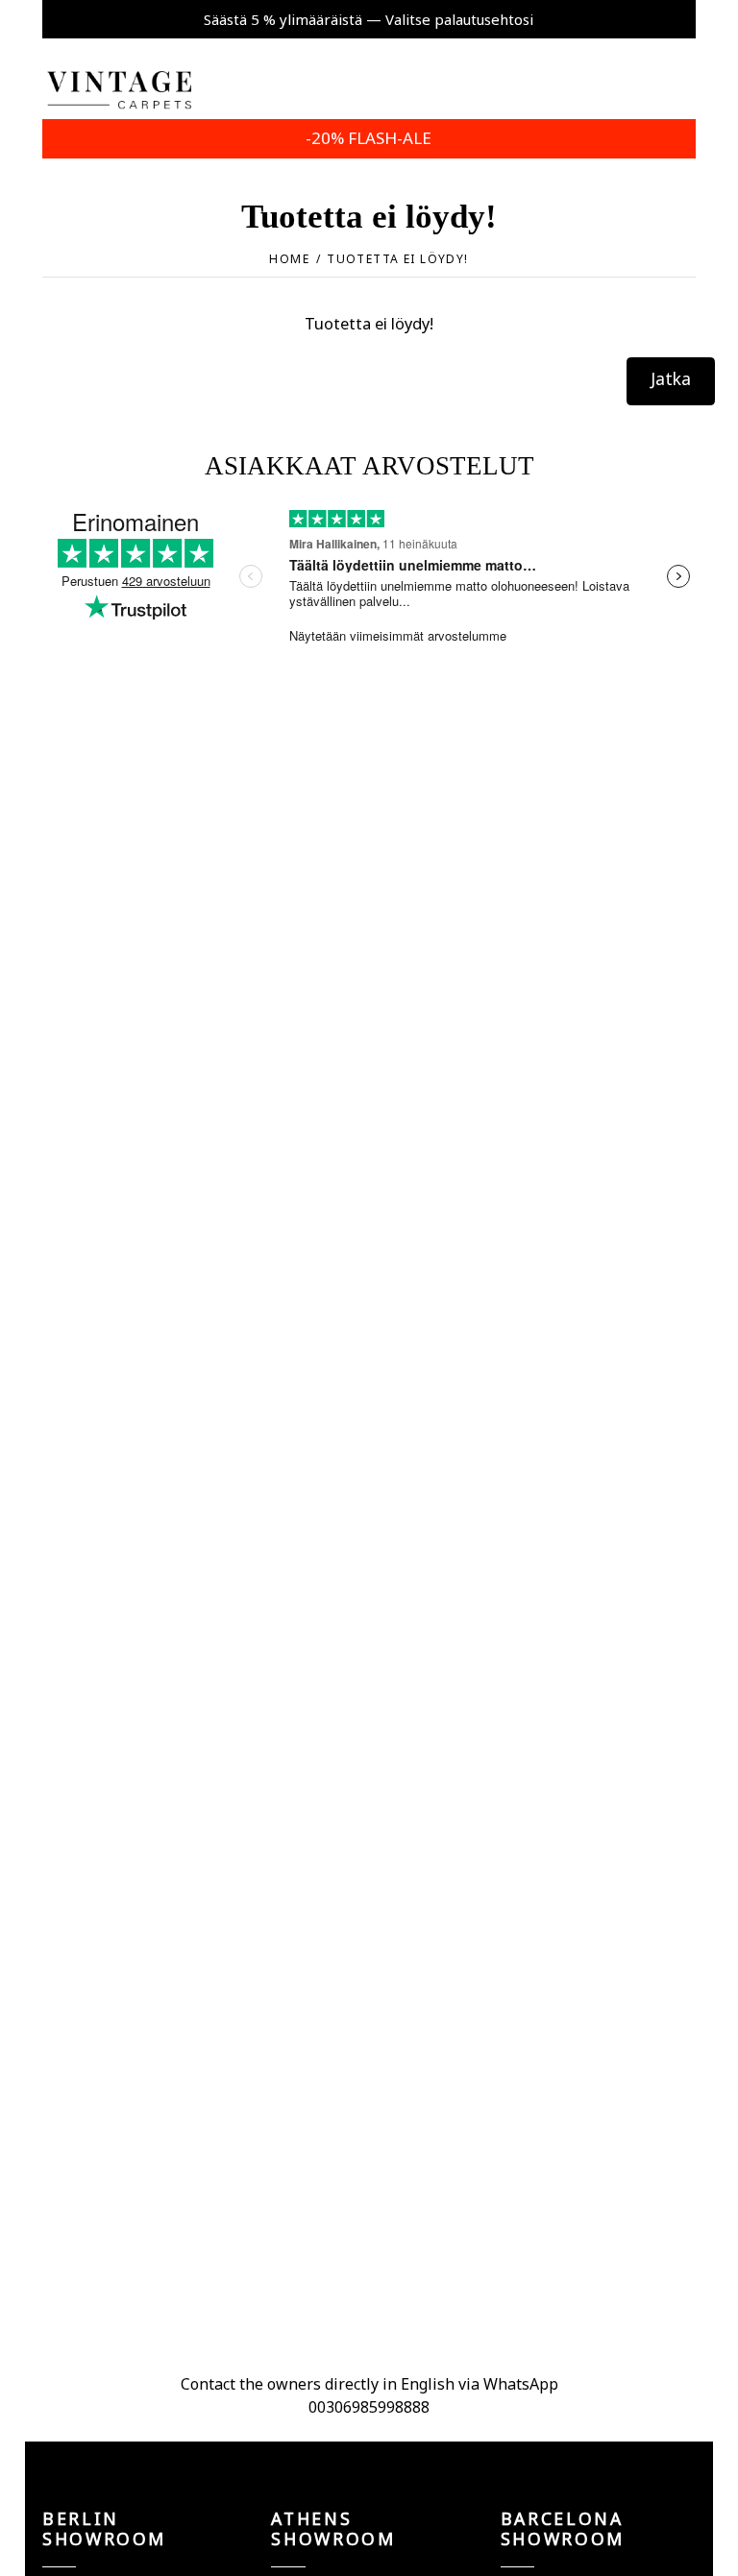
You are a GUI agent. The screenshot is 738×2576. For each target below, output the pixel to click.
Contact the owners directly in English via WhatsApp (369, 2384)
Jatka (671, 378)
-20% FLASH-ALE (369, 138)
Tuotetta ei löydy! (397, 259)
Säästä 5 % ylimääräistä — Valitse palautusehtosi (369, 19)
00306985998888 (369, 2407)
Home (289, 259)
